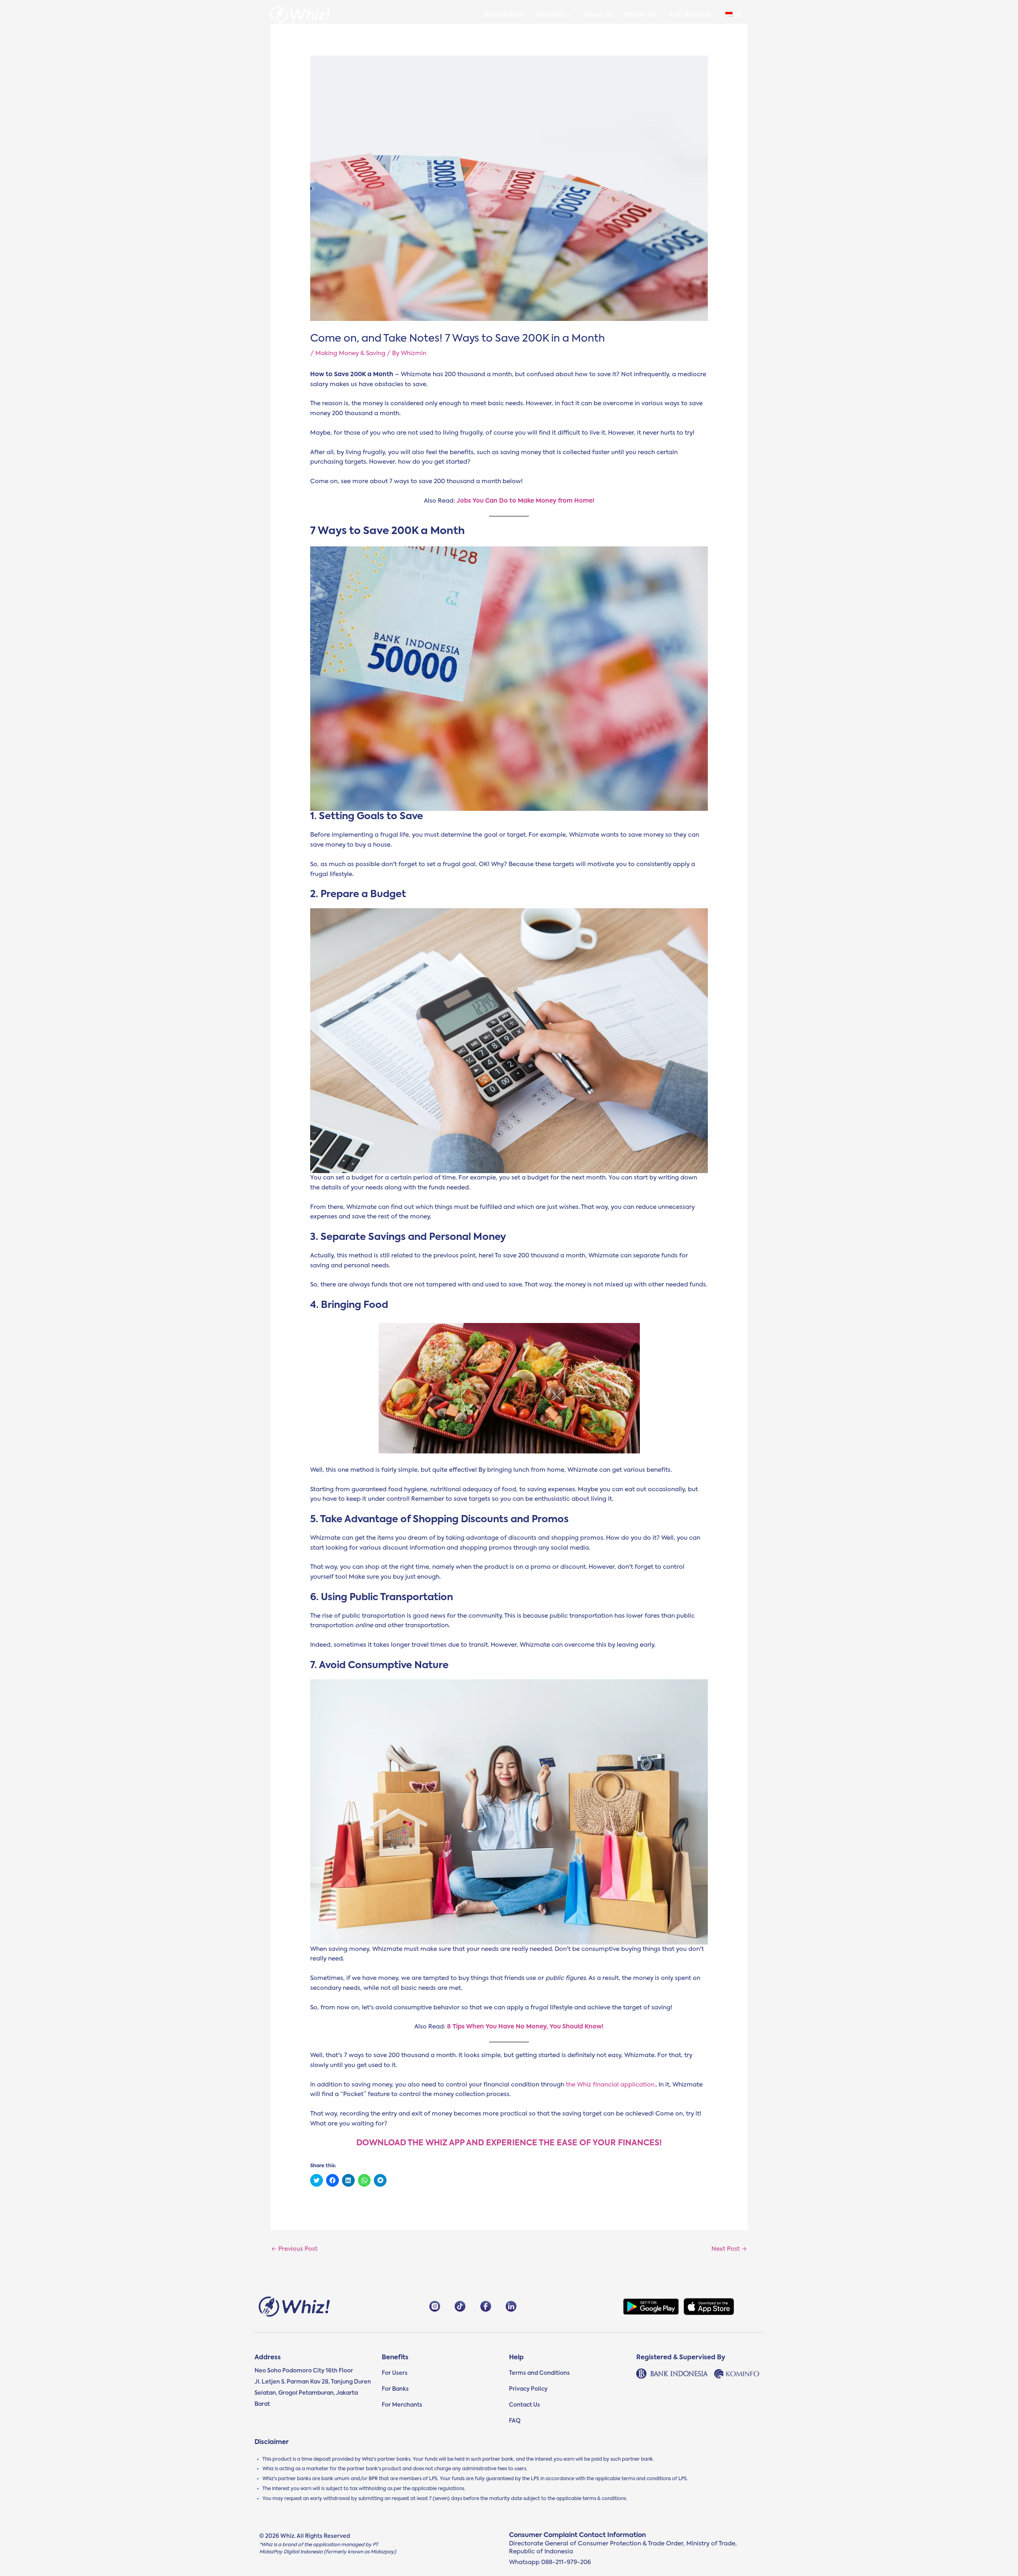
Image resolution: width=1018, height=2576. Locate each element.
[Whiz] (300, 15)
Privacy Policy (528, 2389)
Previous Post (294, 2249)
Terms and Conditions (539, 2373)
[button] (567, 15)
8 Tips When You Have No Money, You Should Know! (525, 2027)
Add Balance (690, 15)
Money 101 (640, 15)
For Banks (395, 2389)
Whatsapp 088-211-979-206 (550, 2562)
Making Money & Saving (350, 353)
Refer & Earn (504, 15)
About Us (597, 15)
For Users (395, 2373)
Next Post (729, 2249)
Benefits (550, 15)
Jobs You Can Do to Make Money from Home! (526, 501)
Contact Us (525, 2405)
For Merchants (402, 2405)
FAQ (515, 2421)
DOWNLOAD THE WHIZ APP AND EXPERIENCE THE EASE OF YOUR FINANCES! (509, 2143)
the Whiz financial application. (611, 2085)
